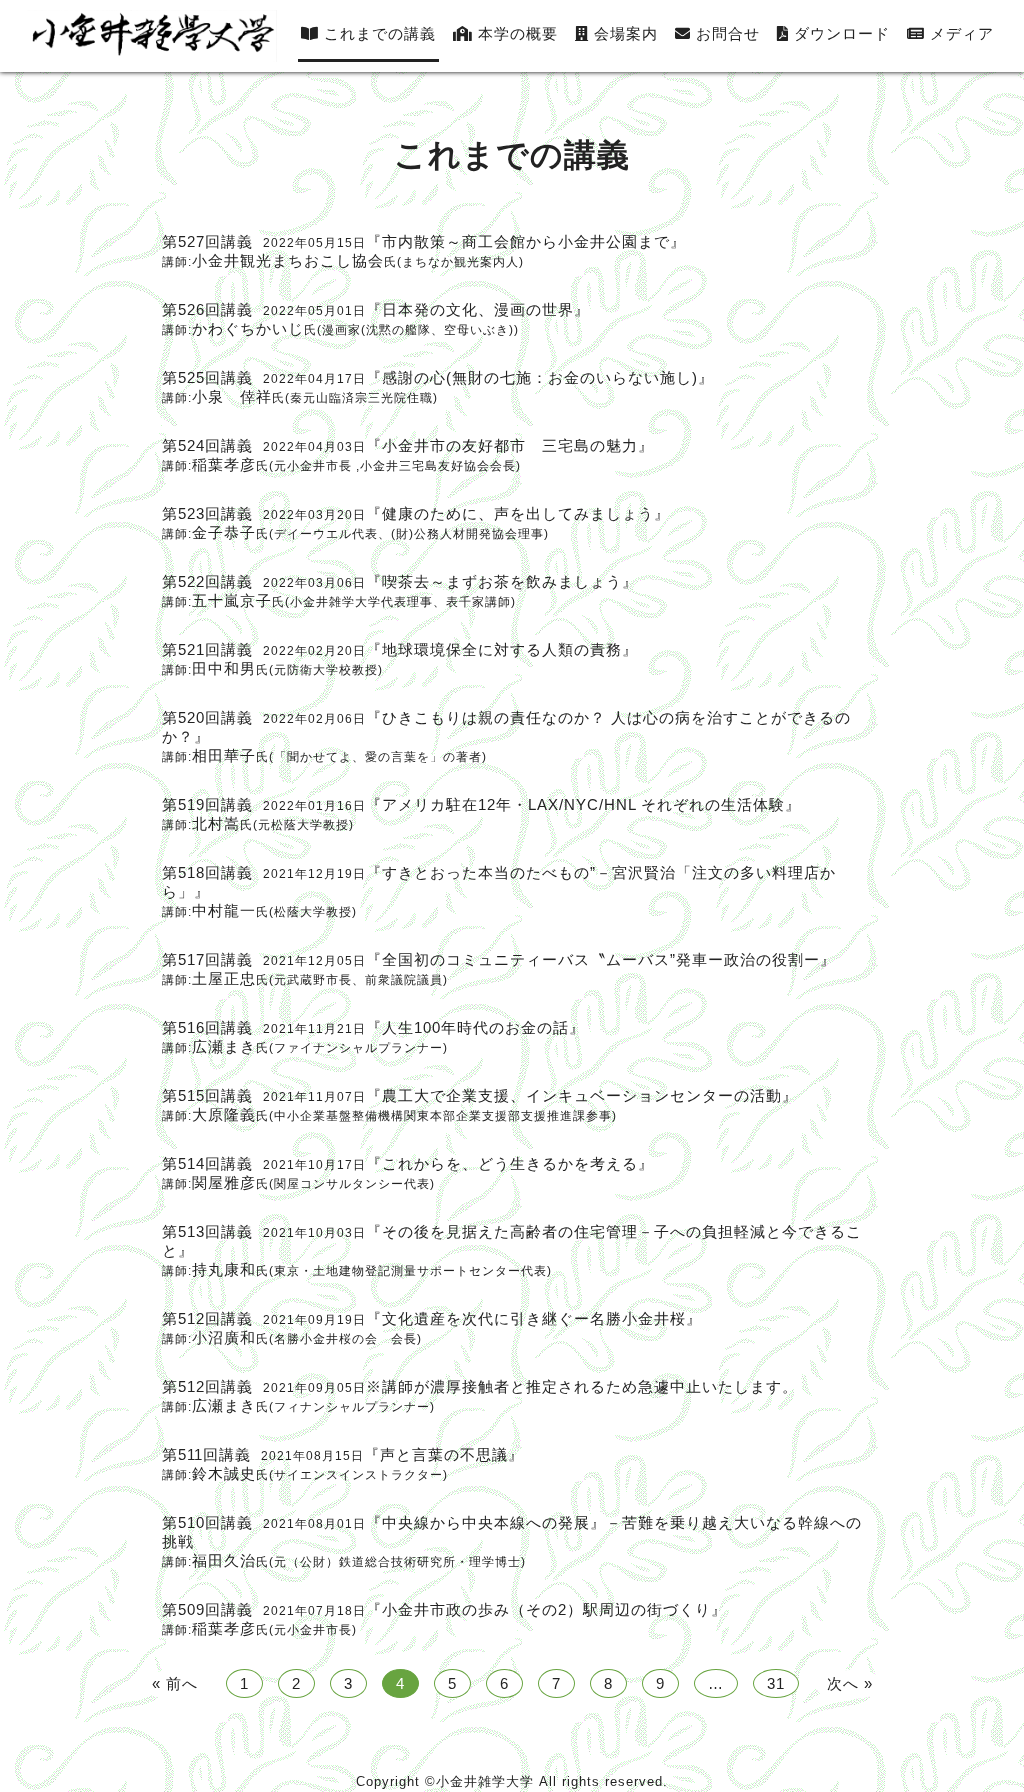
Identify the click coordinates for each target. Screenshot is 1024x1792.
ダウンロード (839, 33)
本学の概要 (515, 33)
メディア (959, 33)
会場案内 (623, 33)
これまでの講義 (377, 33)
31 (776, 1683)
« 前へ (175, 1683)
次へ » (850, 1683)
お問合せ (725, 33)
